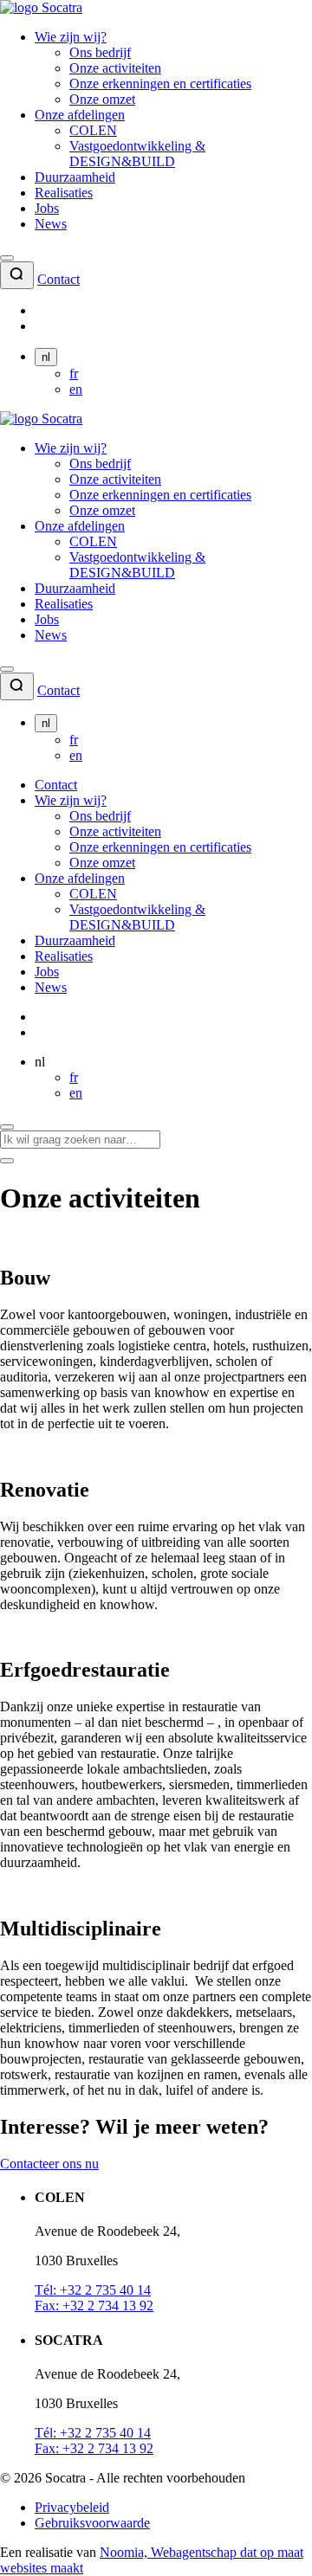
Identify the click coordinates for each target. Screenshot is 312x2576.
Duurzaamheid (75, 177)
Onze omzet (102, 99)
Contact (58, 279)
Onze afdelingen (80, 115)
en (76, 389)
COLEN (93, 130)
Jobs (47, 208)
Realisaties (64, 193)
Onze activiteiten (115, 68)
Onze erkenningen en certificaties (160, 84)
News (51, 224)
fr (74, 374)
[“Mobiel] (7, 258)
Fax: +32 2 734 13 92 (94, 2306)
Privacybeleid (72, 2507)
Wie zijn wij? (71, 37)
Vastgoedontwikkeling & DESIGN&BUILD (137, 154)
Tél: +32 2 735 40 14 (93, 2290)
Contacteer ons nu (49, 2164)
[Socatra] (41, 7)
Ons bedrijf (100, 52)
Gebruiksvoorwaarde (92, 2523)
